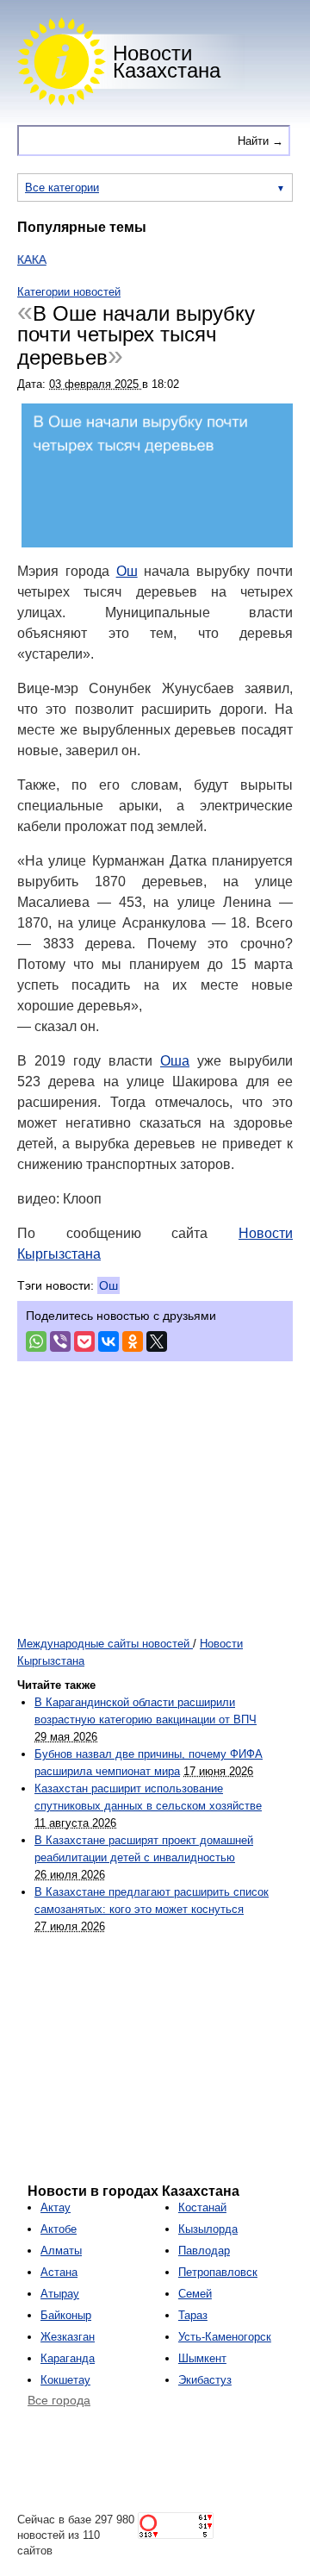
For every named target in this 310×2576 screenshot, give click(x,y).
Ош (127, 571)
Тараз (193, 2315)
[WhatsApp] (36, 1341)
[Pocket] (84, 1341)
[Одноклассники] (133, 1341)
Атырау (60, 2294)
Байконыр (66, 2315)
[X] (157, 1341)
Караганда (68, 2358)
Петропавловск (218, 2272)
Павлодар (204, 2251)
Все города (59, 2400)
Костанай (202, 2207)
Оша (175, 1061)
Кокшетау (65, 2380)
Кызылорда (208, 2229)
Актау (56, 2207)
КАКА (21, 259)
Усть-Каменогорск (225, 2337)
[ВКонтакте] (108, 1341)
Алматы (61, 2251)
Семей (195, 2294)
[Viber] (60, 1341)
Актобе (59, 2229)
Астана (59, 2272)
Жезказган (68, 2337)
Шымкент (202, 2358)
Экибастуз (205, 2380)
